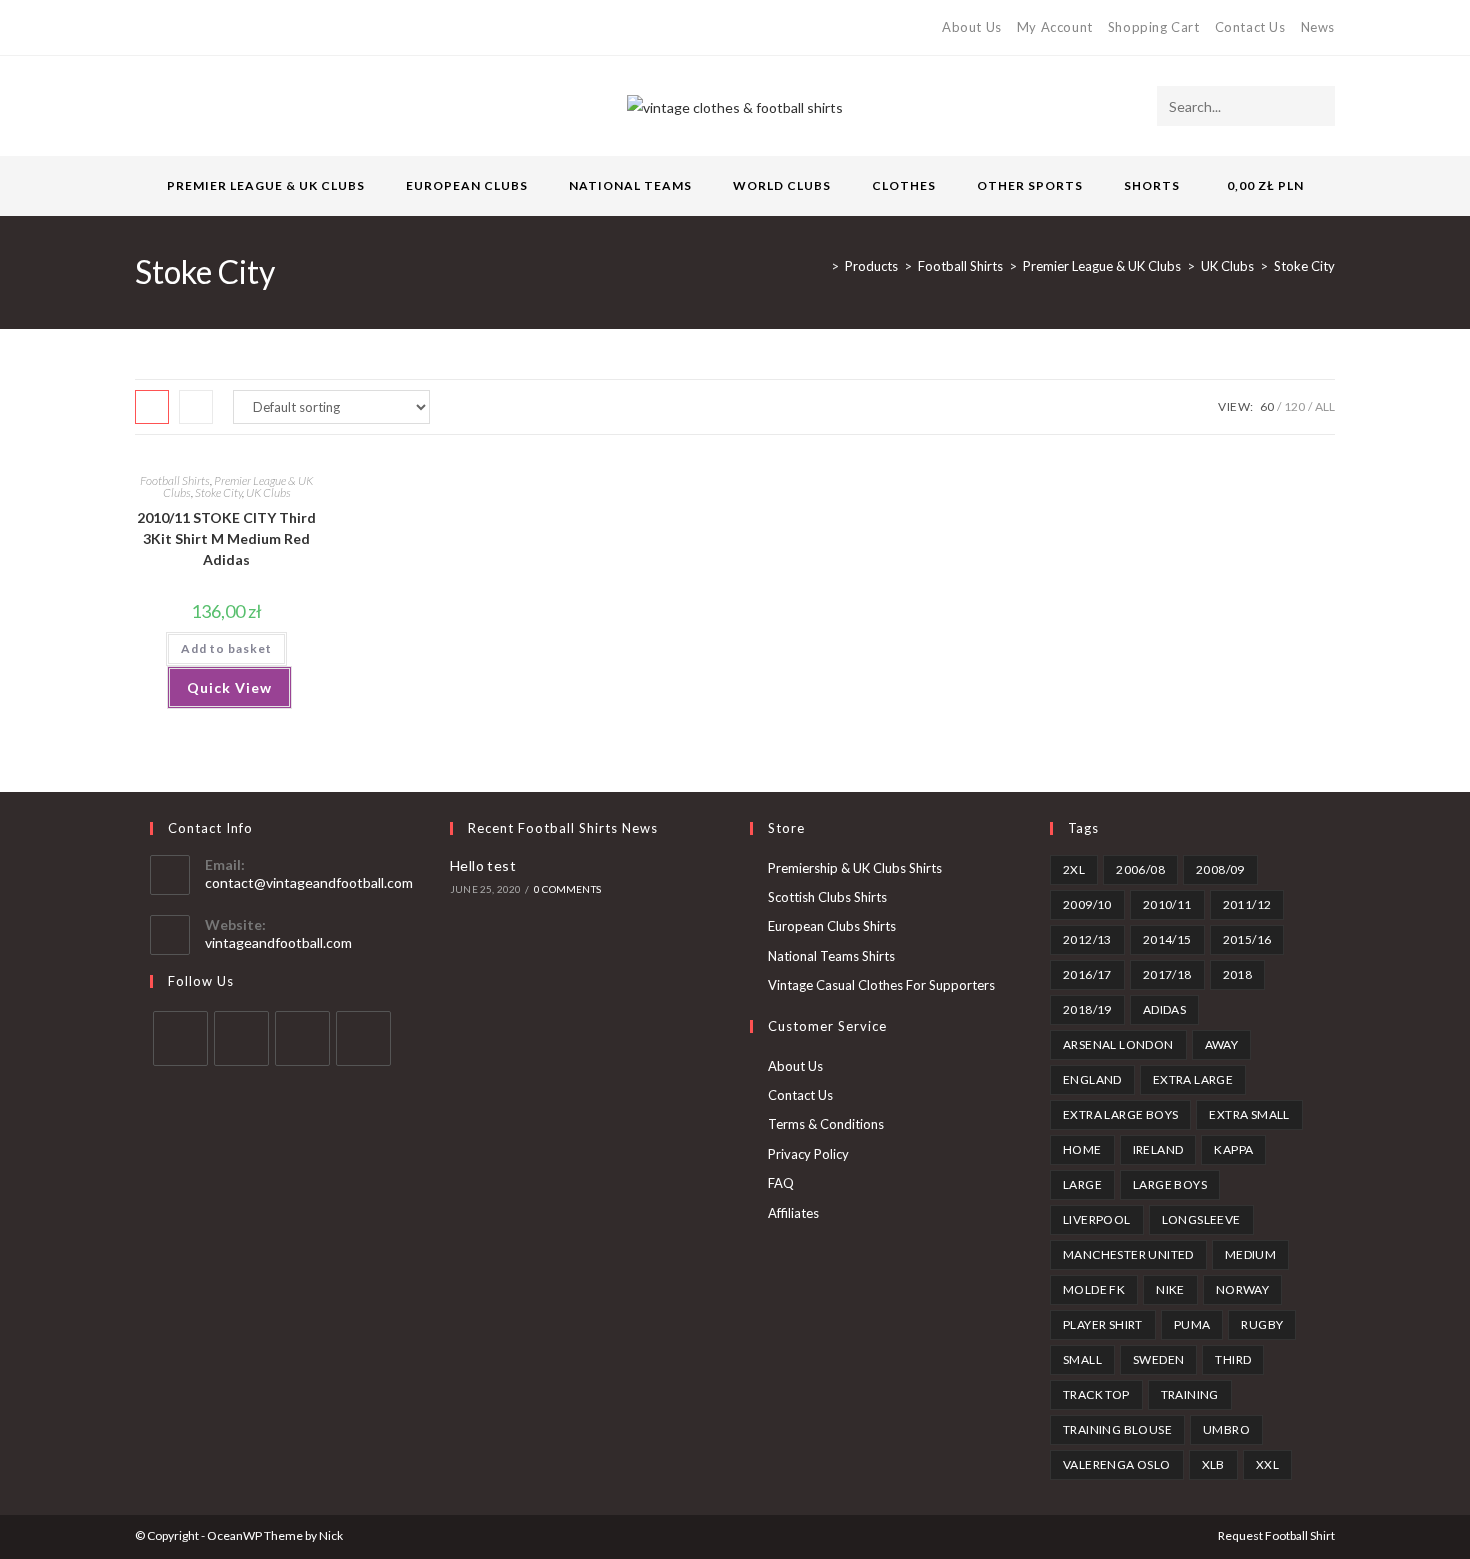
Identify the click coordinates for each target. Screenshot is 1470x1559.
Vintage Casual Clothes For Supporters (881, 985)
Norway (1242, 1289)
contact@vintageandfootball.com (309, 882)
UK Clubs (268, 492)
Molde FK (1094, 1289)
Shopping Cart (1154, 27)
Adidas (1164, 1009)
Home (1082, 1149)
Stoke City (1304, 266)
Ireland (1158, 1149)
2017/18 (1167, 974)
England (1092, 1079)
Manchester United (1128, 1254)
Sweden (1158, 1359)
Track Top (1096, 1394)
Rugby (1262, 1324)
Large (1082, 1184)
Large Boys (1170, 1184)
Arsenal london (1118, 1044)
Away (1222, 1044)
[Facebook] (163, 28)
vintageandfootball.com (278, 942)
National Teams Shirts (831, 956)
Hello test (483, 865)
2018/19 (1087, 1009)
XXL (1267, 1464)
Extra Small (1249, 1114)
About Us (972, 27)
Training (1190, 1394)
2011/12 (1247, 904)
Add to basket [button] (226, 648)
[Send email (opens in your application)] (232, 28)
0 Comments (567, 889)
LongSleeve (1201, 1219)
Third (1233, 1359)
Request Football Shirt (1276, 1535)
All (1325, 406)
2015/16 (1247, 939)
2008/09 (1220, 869)
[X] (143, 28)
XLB (1213, 1464)
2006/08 (1140, 869)
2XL (1074, 869)
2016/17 (1087, 974)
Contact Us (1250, 27)
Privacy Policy (808, 1154)
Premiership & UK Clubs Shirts (855, 868)
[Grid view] (152, 407)
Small (1082, 1359)
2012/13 (1087, 939)
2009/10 (1087, 904)
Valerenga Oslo (1117, 1464)
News (1318, 27)
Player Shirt (1103, 1324)
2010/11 (1167, 904)
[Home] (820, 266)
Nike (1170, 1289)
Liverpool (1097, 1219)
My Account (1055, 27)
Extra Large (1193, 1079)
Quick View (229, 687)
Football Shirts (175, 480)
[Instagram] (209, 28)
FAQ (781, 1183)
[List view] (196, 407)
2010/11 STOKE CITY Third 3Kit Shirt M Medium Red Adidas (226, 538)
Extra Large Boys (1120, 1114)
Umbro (1226, 1429)
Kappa (1233, 1149)
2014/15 (1167, 939)
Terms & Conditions (826, 1124)
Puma (1192, 1324)
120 (1294, 406)
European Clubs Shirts (832, 926)
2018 (1238, 974)
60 (1267, 406)
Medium (1250, 1254)
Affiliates (793, 1213)
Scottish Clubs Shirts (827, 897)
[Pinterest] (186, 28)
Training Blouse (1117, 1429)
